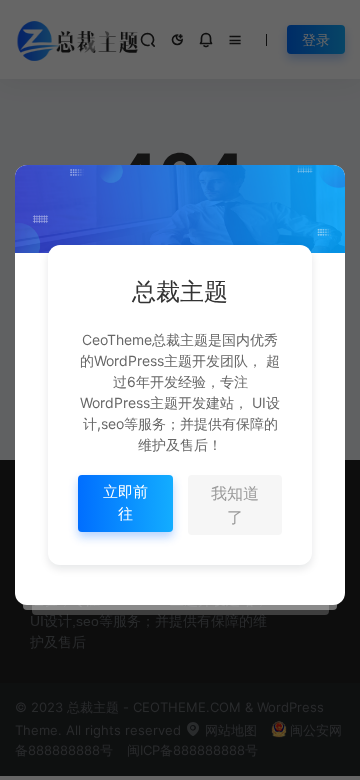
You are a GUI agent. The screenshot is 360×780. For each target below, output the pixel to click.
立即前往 (125, 503)
